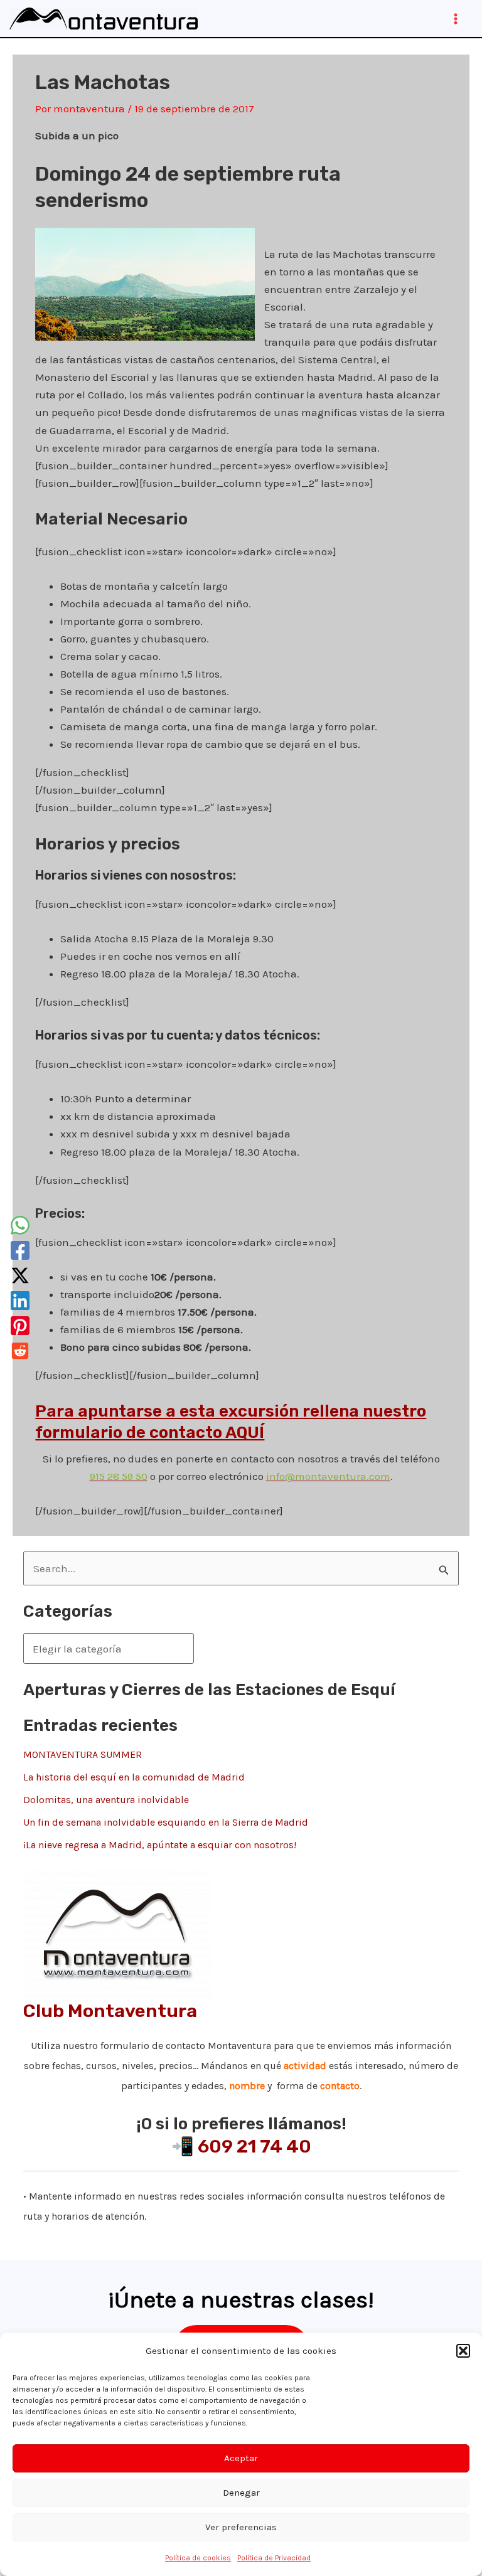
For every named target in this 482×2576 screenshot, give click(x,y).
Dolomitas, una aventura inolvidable (106, 1800)
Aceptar (241, 2458)
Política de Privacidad (274, 2558)
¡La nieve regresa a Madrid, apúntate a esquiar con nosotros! (160, 1845)
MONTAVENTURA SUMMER (83, 1754)
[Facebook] (20, 1250)
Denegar (241, 2493)
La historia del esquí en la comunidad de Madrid (134, 1777)
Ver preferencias (241, 2527)
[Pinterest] (20, 1326)
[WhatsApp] (20, 1225)
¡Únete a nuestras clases (238, 2300)
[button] (463, 2351)
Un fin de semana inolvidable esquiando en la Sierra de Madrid (166, 1822)
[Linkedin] (20, 1301)
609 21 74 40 (254, 2146)
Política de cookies (198, 2558)
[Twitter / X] (20, 1275)
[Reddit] (20, 1351)
